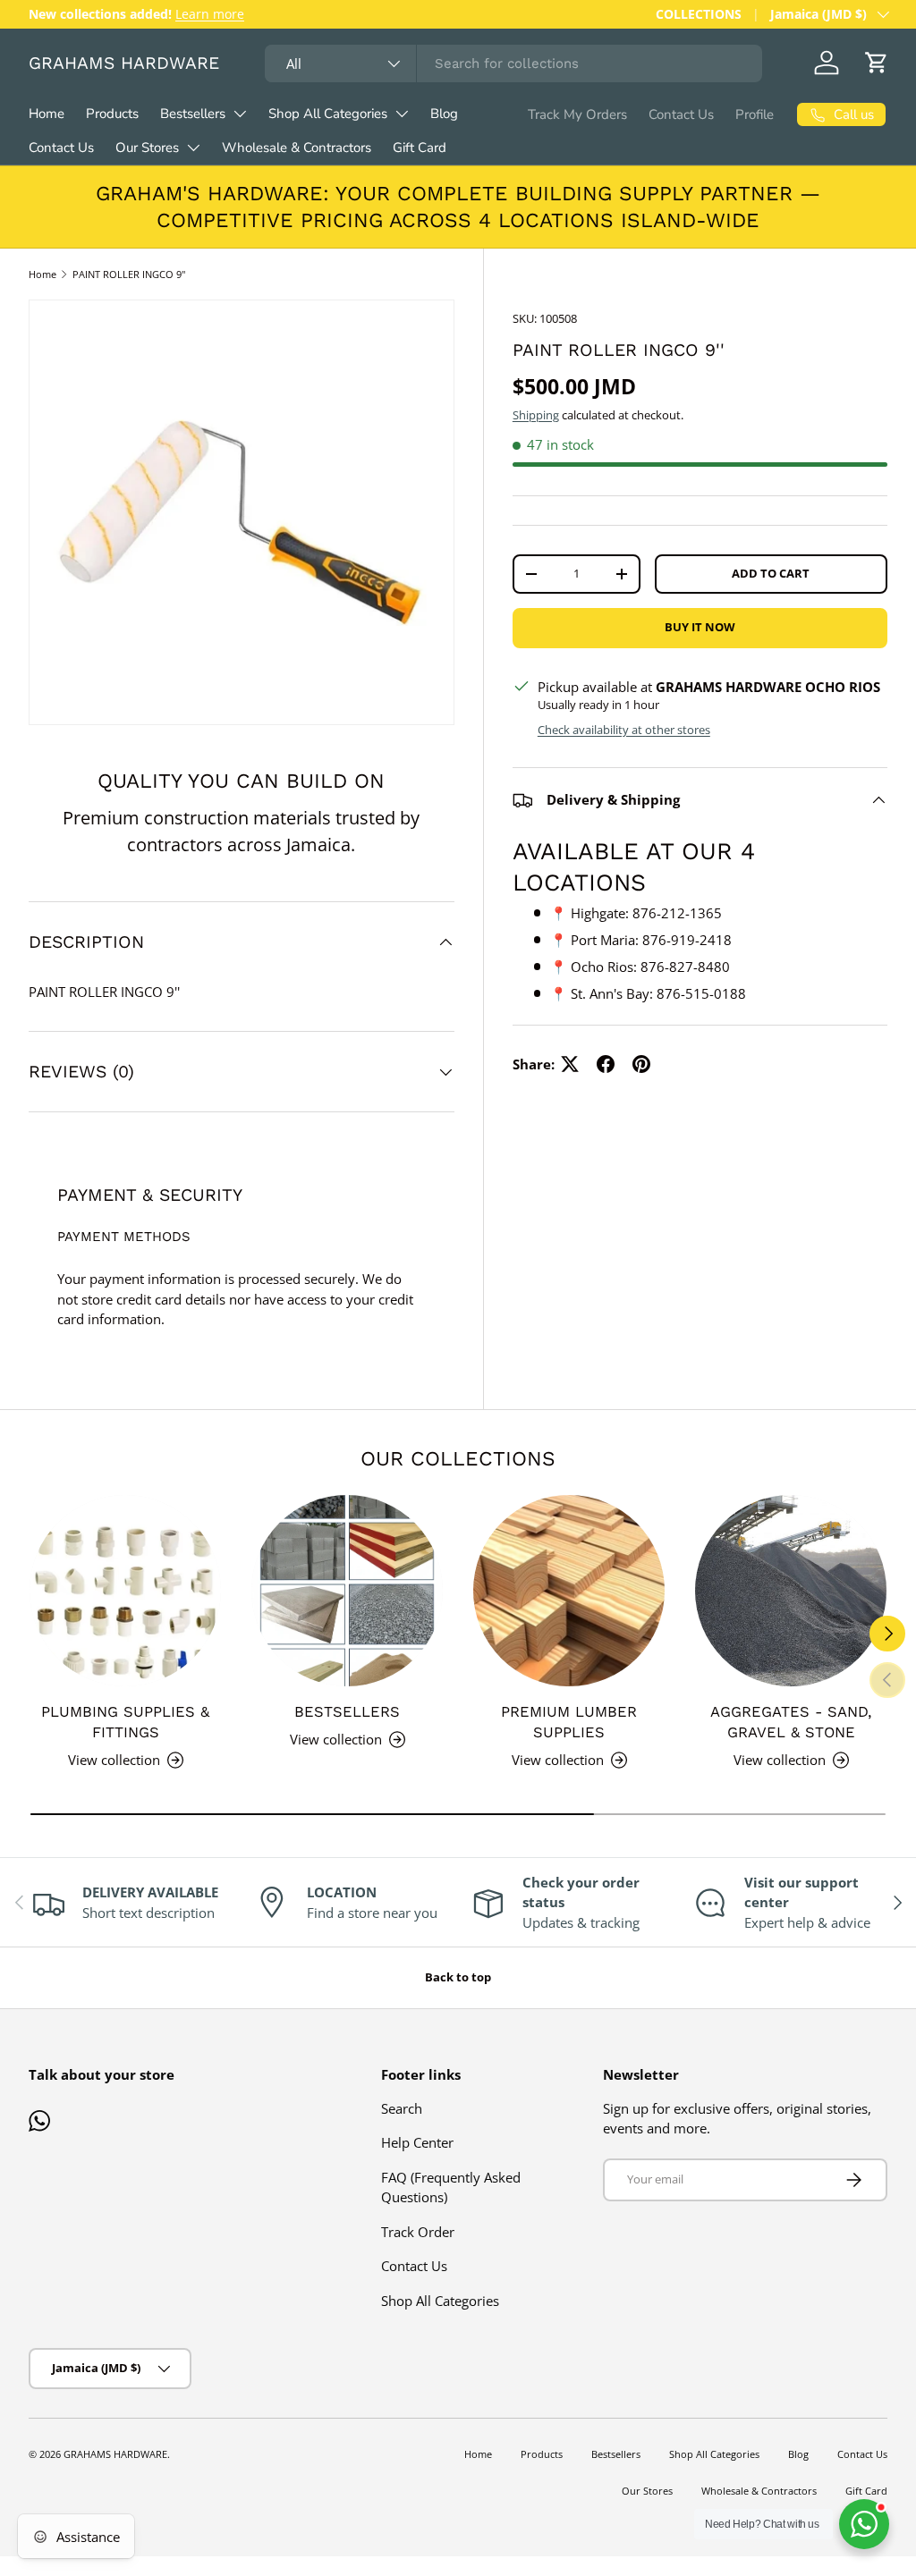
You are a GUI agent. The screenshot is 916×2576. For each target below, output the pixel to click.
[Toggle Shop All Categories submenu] (402, 114)
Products (112, 114)
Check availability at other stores (624, 730)
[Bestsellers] (347, 1591)
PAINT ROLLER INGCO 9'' (129, 274)
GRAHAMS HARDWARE (115, 2454)
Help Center (417, 2142)
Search (402, 2108)
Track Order (418, 2232)
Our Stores (147, 148)
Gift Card (420, 148)
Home (47, 114)
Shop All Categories (328, 114)
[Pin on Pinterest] (641, 1064)
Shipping (536, 415)
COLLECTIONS (699, 14)
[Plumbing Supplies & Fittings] (125, 1591)
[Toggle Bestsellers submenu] (240, 114)
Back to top (458, 1977)
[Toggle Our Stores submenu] (193, 148)
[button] (877, 63)
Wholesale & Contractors (297, 148)
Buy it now (700, 627)
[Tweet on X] (570, 1064)
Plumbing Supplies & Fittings (125, 1722)
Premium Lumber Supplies (569, 1722)
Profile (755, 114)
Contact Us (61, 148)
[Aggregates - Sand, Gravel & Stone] (791, 1591)
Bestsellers (193, 114)
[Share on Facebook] (606, 1064)
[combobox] (513, 63)
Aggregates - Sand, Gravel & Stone (791, 1722)
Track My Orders (577, 114)
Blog (444, 114)
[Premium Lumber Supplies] (569, 1591)
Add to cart (771, 573)
